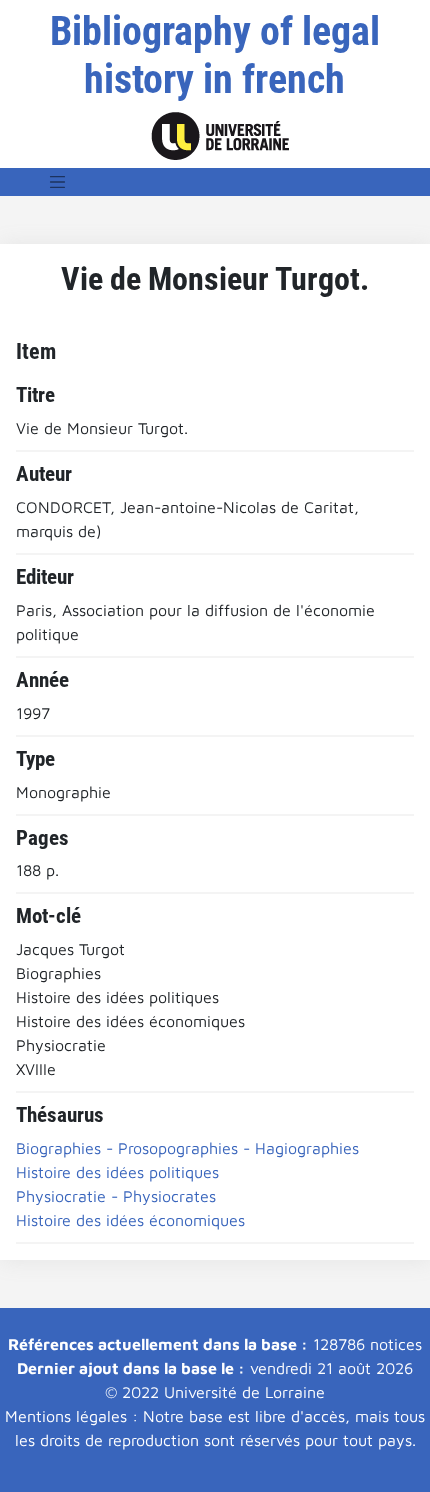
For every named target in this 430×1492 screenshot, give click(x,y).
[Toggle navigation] (58, 182)
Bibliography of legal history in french (215, 55)
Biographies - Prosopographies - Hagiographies (187, 1148)
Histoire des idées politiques (117, 1172)
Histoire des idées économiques (130, 1220)
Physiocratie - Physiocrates (116, 1196)
